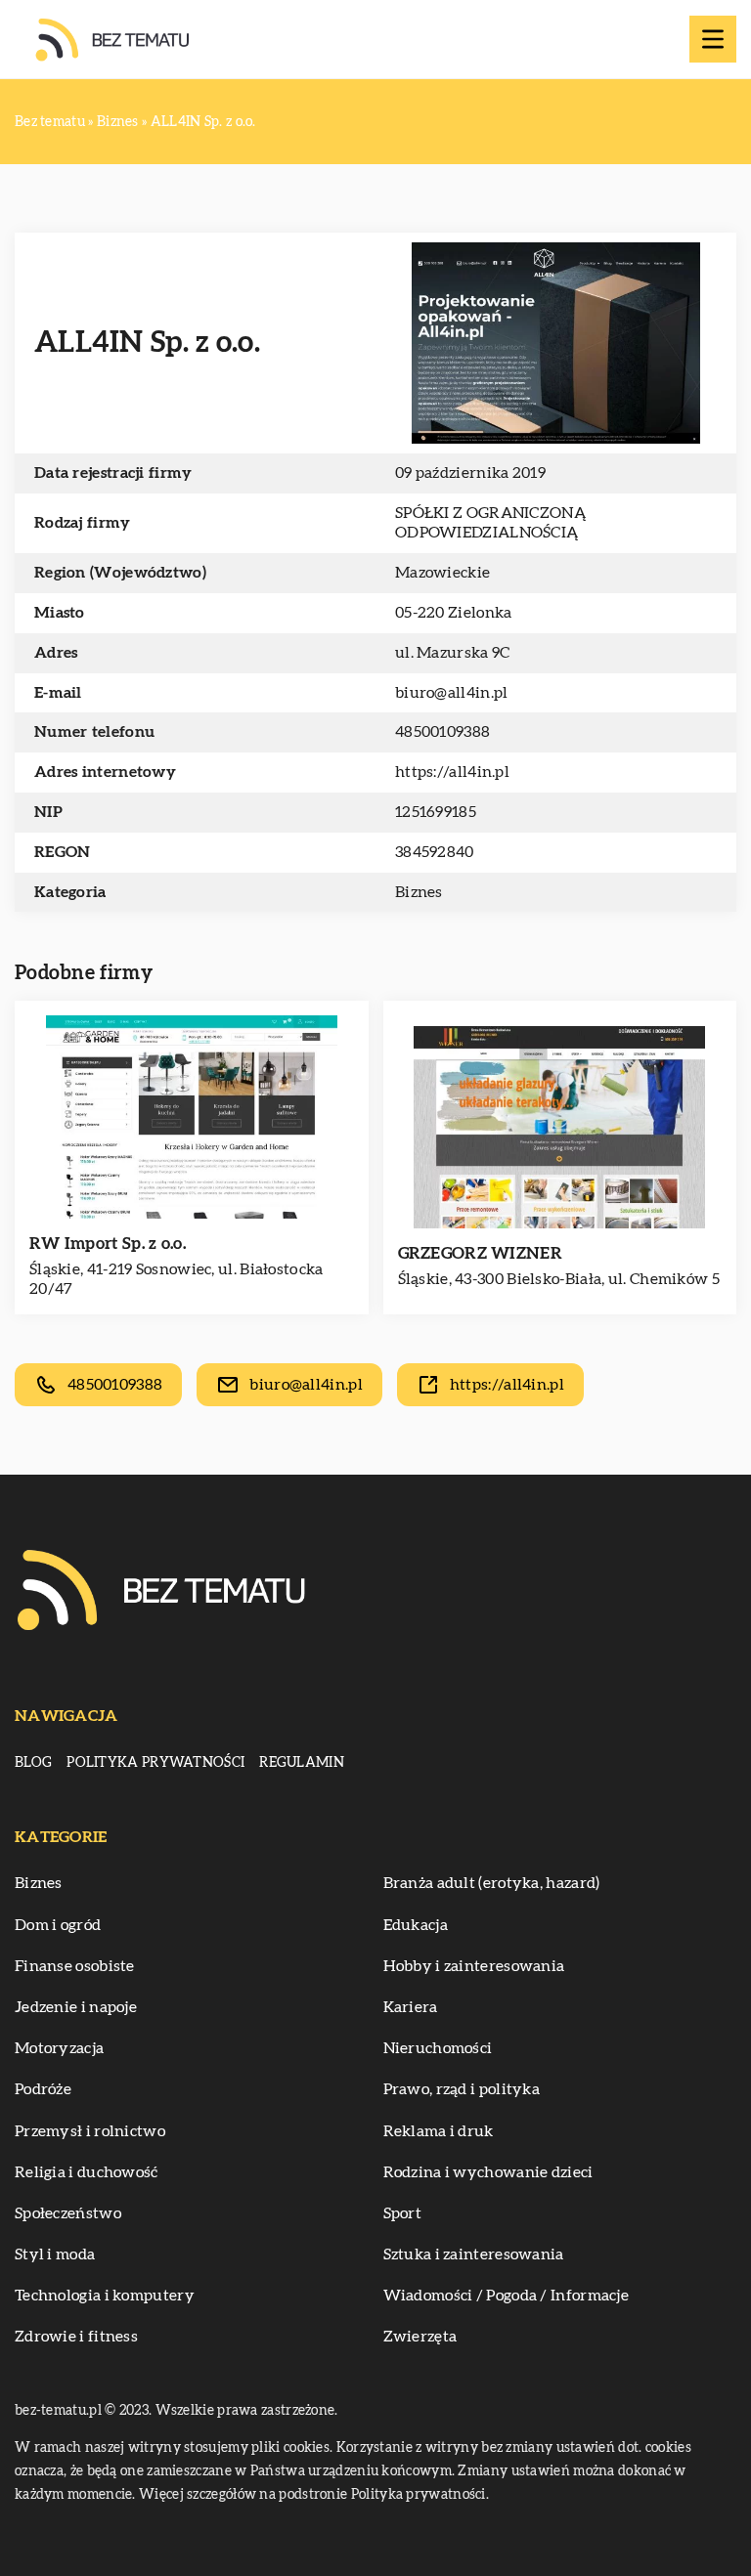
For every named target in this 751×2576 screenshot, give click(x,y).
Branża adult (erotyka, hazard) (492, 1883)
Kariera (411, 2007)
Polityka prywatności (155, 1763)
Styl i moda (55, 2254)
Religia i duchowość (87, 2172)
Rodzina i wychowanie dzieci (488, 2172)
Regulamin (302, 1763)
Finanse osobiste (75, 1966)
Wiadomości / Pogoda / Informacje (507, 2296)
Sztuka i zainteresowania (474, 2254)
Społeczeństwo (68, 2213)
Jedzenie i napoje (76, 2007)
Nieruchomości (438, 2048)
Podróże (43, 2089)
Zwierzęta (420, 2337)
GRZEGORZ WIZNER (481, 1253)
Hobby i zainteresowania (474, 1966)
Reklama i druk (439, 2131)
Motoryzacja (59, 2048)
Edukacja (416, 1925)
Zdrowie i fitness (76, 2337)
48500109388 (442, 732)
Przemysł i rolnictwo (90, 2131)
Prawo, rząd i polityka (462, 2089)
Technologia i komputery (105, 2296)
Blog (33, 1763)
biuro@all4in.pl (452, 693)
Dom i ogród (58, 1925)
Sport (403, 2213)
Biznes (419, 892)
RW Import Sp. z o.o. (108, 1244)
